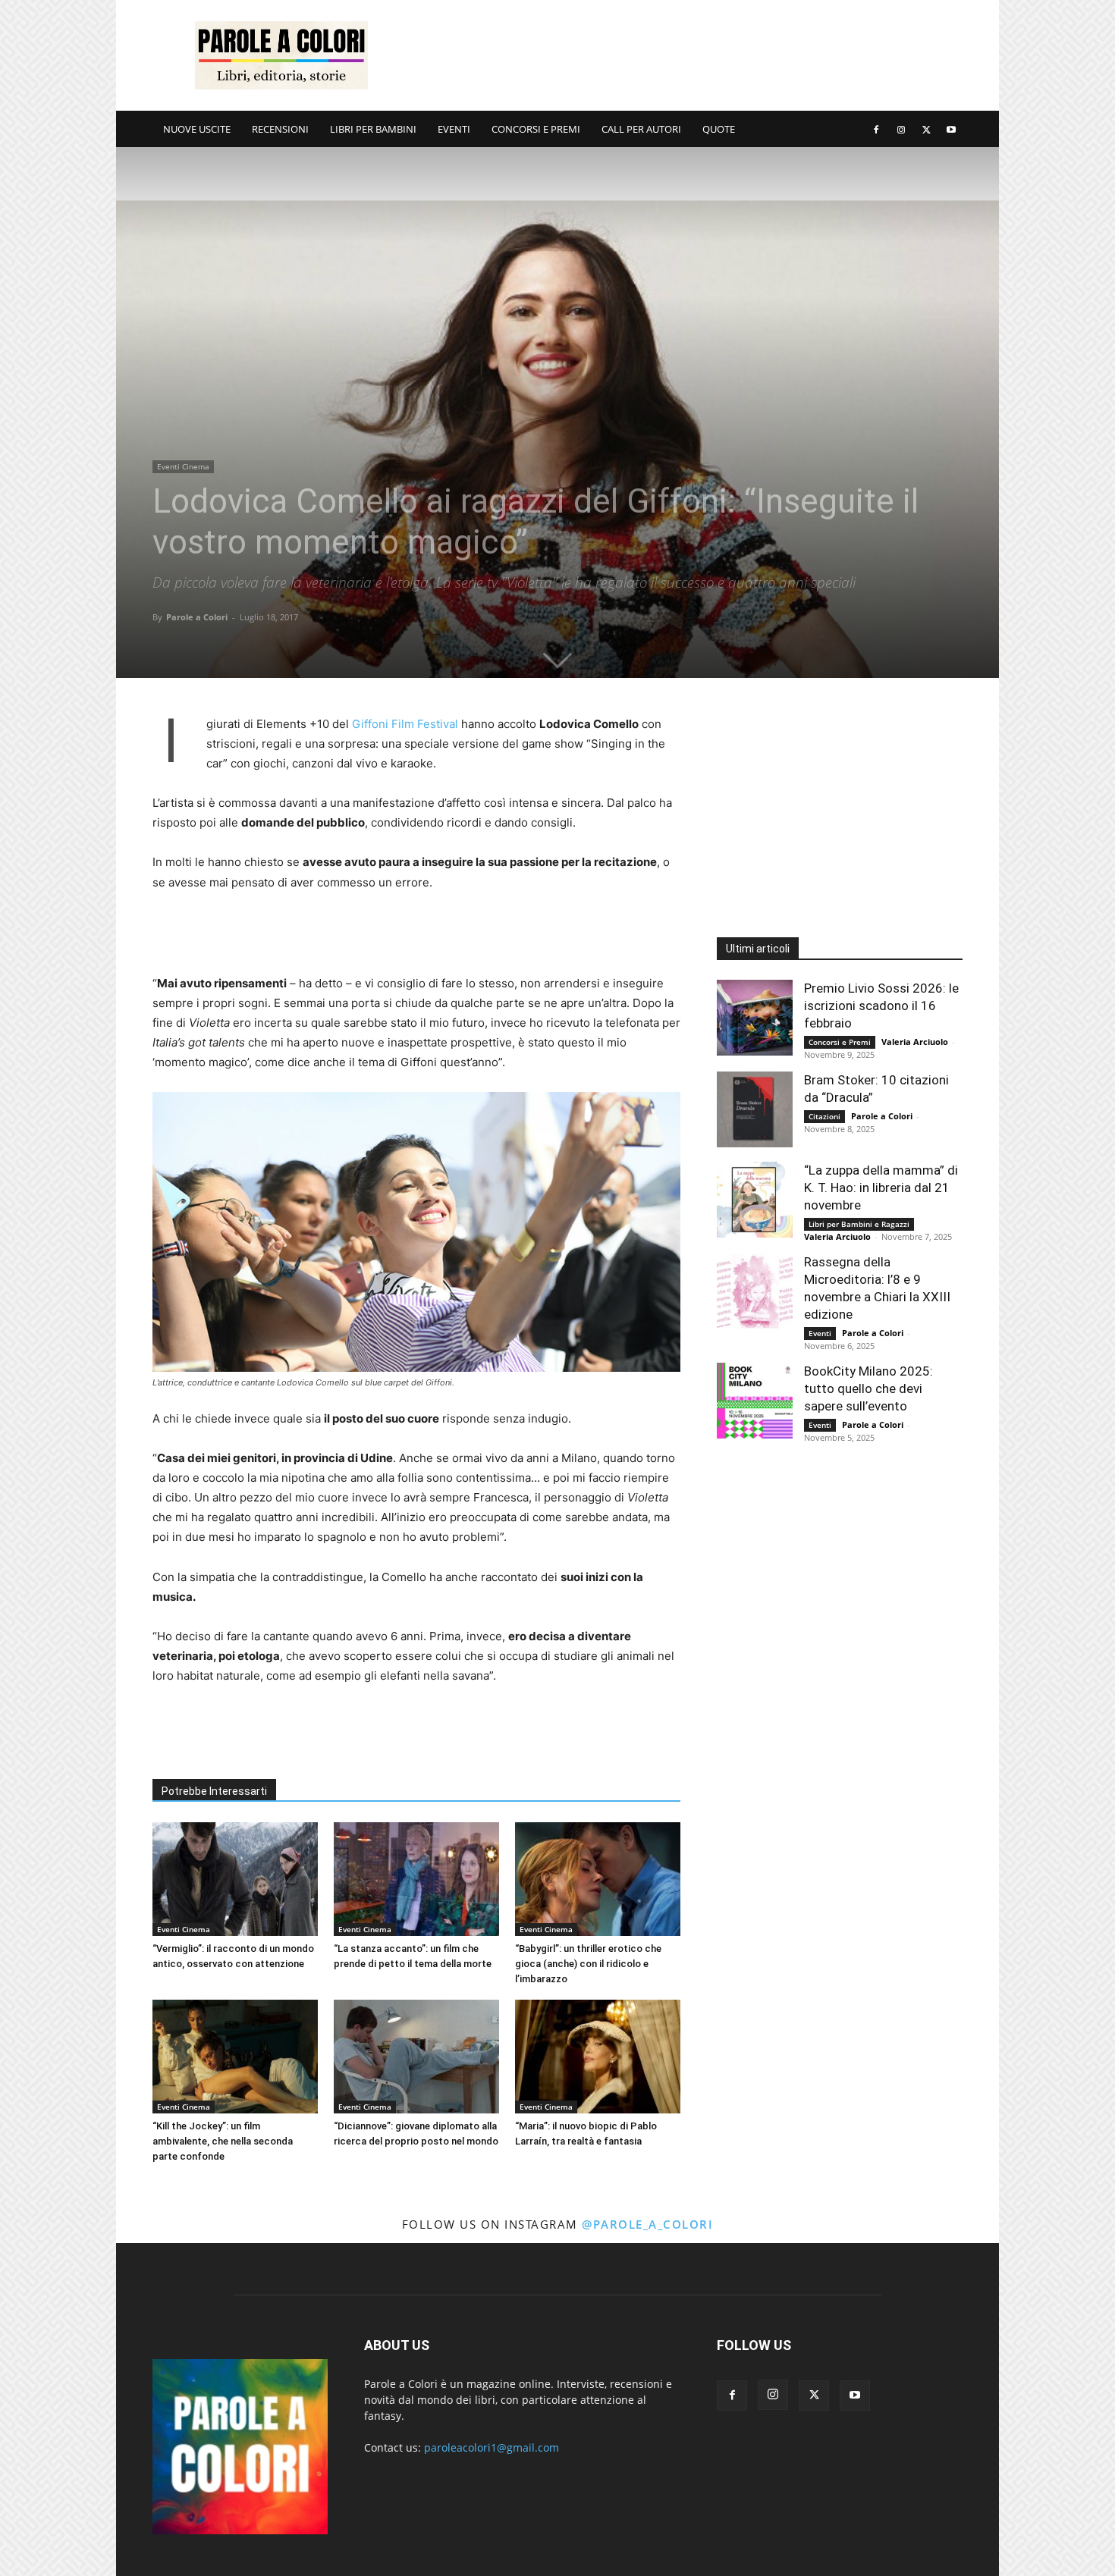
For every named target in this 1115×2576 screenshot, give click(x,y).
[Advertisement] (686, 55)
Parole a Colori (197, 617)
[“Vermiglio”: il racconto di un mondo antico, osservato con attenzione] (235, 1879)
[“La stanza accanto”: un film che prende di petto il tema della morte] (416, 1879)
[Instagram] (901, 129)
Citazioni (824, 1116)
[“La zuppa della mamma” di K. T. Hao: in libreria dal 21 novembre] (755, 1200)
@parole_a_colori (647, 2224)
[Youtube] (951, 129)
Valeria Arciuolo (915, 1042)
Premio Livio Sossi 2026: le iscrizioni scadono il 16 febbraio (881, 1006)
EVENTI (454, 129)
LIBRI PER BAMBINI (373, 129)
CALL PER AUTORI (641, 129)
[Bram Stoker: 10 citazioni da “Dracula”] (755, 1109)
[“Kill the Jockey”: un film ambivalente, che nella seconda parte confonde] (235, 2057)
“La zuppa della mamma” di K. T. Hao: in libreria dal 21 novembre (881, 1188)
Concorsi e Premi (840, 1042)
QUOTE (719, 129)
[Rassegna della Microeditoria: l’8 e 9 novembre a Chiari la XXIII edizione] (755, 1291)
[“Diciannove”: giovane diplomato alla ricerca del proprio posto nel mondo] (416, 2057)
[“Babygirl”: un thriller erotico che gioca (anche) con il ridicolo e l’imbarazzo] (598, 1879)
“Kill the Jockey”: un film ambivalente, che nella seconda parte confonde (223, 2141)
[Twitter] (926, 129)
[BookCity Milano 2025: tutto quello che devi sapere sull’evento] (755, 1401)
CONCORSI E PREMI (536, 129)
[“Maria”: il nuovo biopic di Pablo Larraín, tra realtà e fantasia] (598, 2057)
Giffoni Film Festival (405, 724)
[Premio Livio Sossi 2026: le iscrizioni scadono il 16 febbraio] (755, 1018)
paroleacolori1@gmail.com (492, 2447)
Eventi (820, 1333)
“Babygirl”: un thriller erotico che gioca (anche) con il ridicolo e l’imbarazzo (588, 1964)
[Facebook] (876, 129)
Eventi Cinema (183, 466)
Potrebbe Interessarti (214, 1791)
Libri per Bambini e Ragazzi (859, 1224)
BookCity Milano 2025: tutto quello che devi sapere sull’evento (868, 1388)
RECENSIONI (280, 129)
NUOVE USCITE (197, 129)
